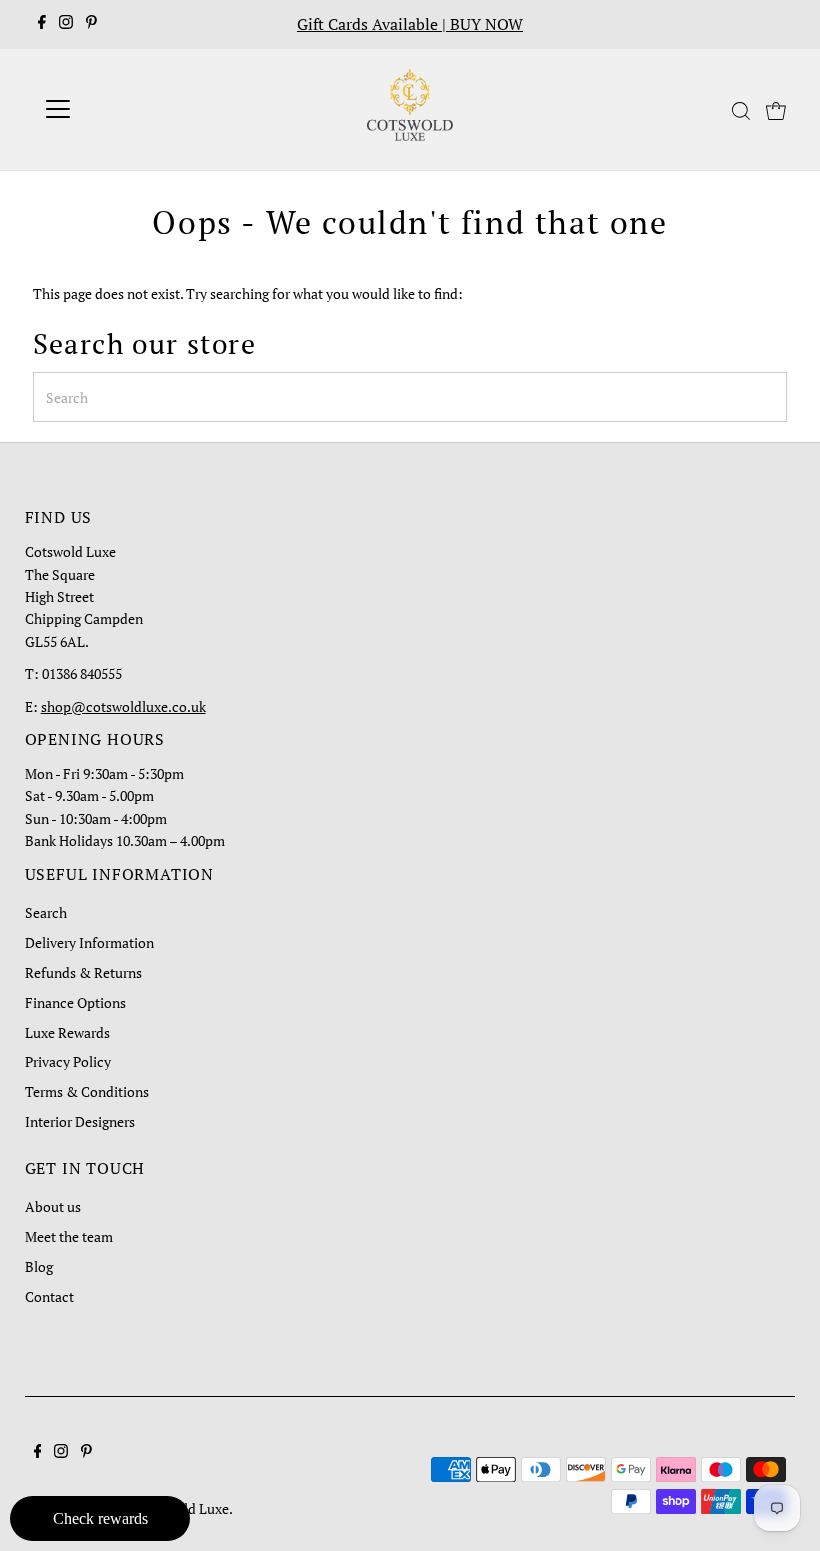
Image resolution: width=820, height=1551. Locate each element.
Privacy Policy (68, 1061)
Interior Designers (80, 1121)
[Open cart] (776, 109)
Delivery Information (89, 942)
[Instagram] (66, 24)
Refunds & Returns (83, 972)
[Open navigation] (122, 109)
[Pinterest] (91, 24)
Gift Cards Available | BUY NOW (410, 24)
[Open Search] (741, 111)
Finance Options (75, 1002)
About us (53, 1206)
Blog (39, 1266)
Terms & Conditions (87, 1091)
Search (46, 912)
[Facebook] (42, 24)
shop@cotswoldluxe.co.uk (123, 706)
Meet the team (69, 1236)
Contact (49, 1296)
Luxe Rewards (67, 1032)
